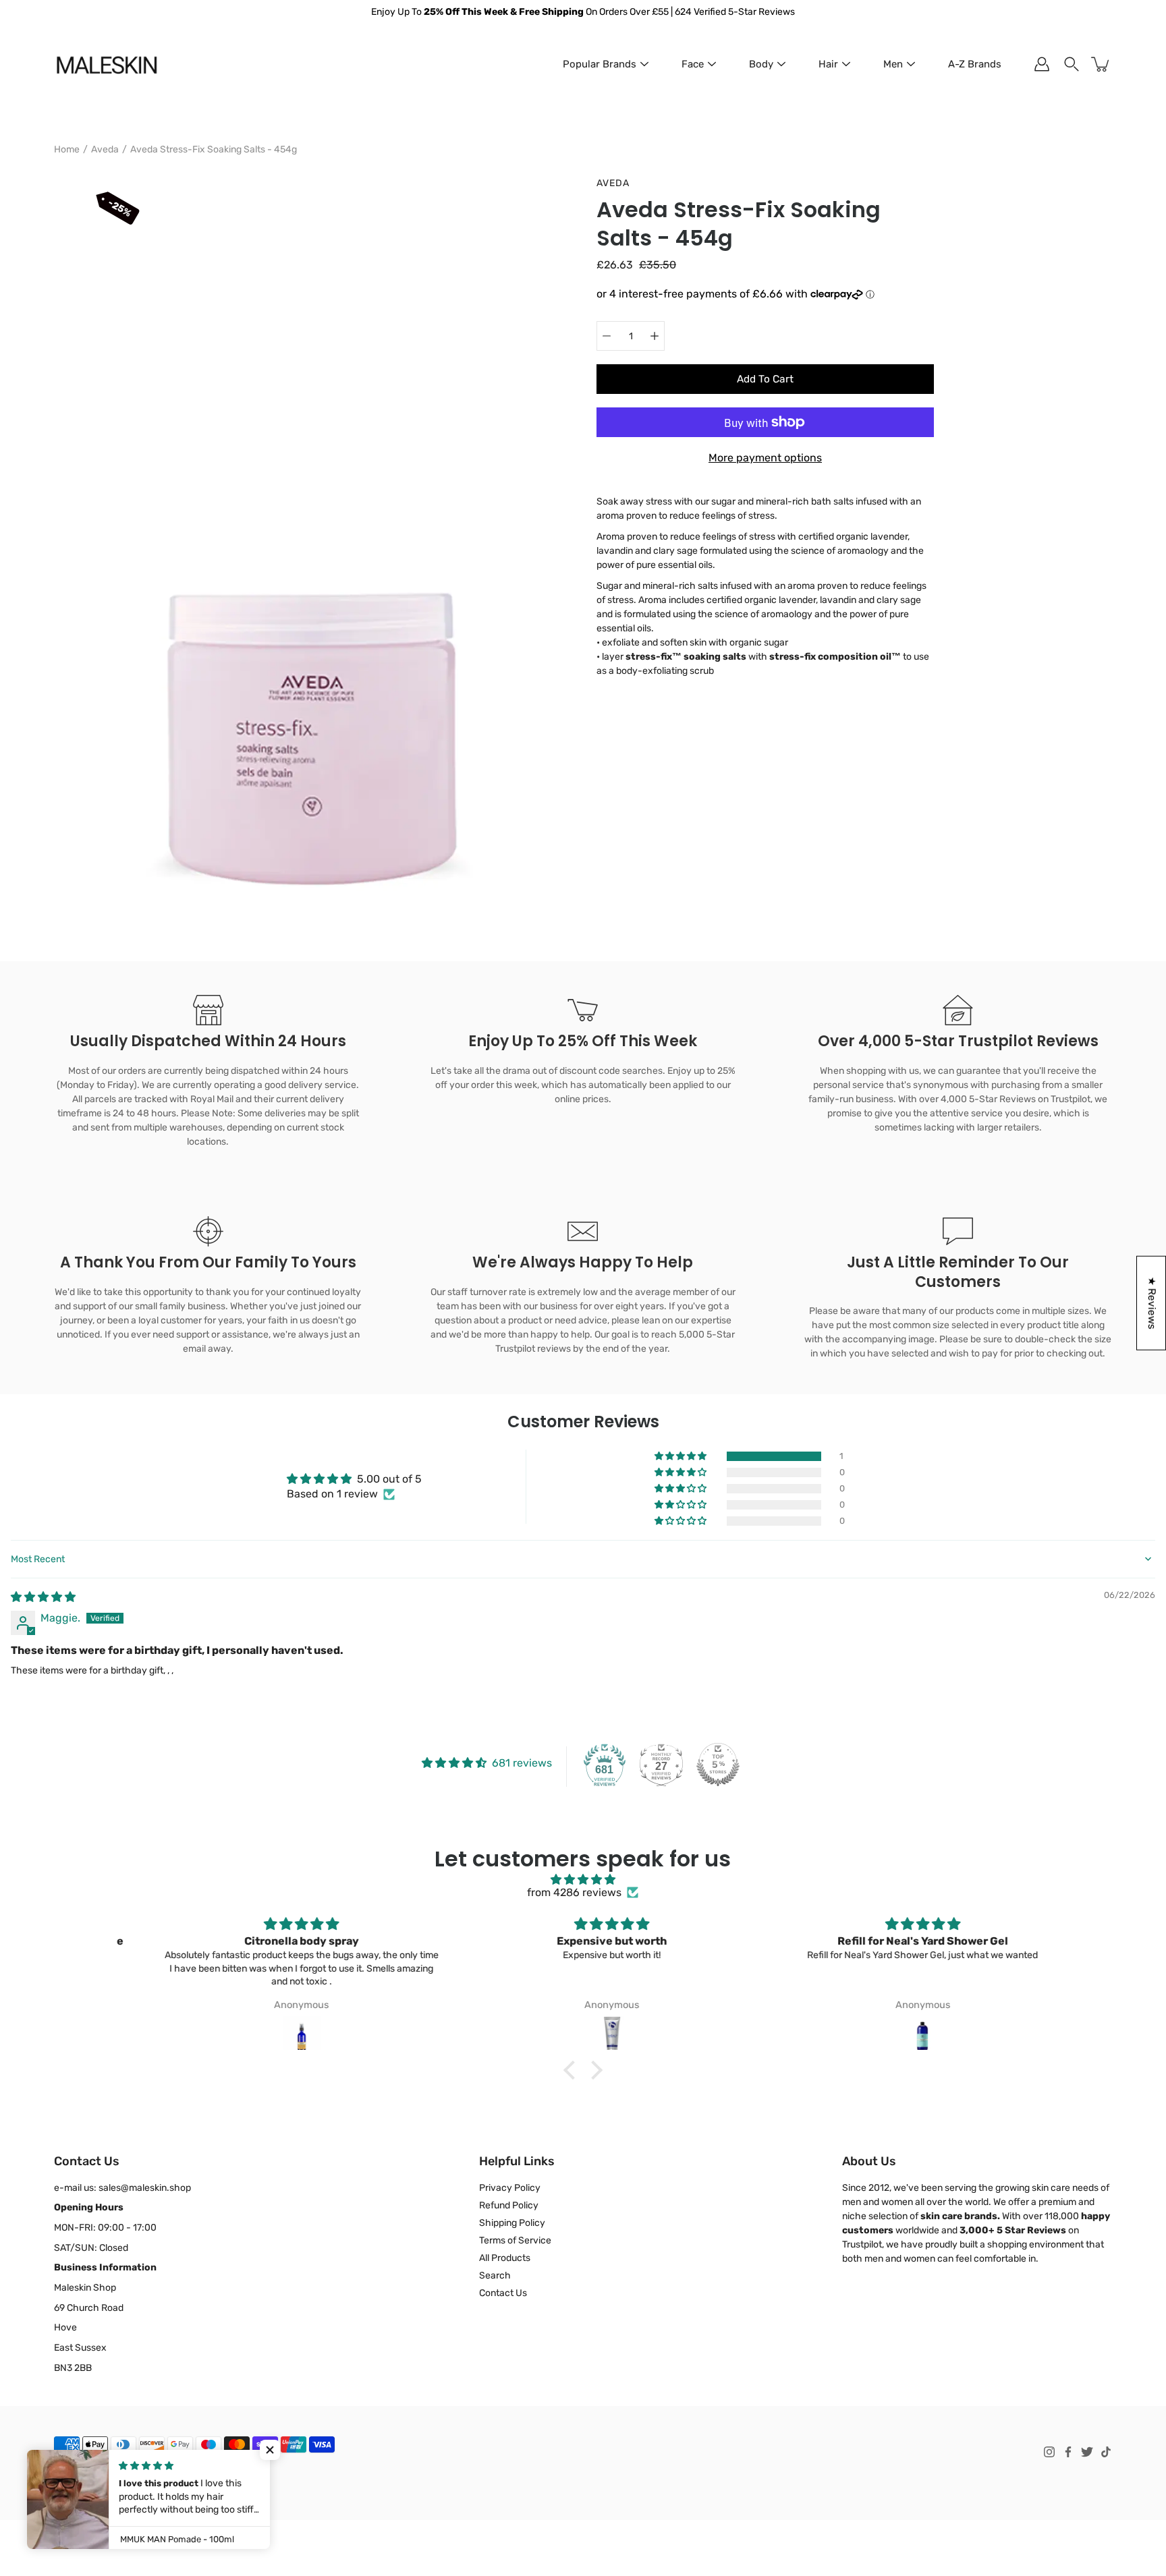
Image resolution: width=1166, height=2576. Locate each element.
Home (67, 149)
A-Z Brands (975, 64)
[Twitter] (1087, 2452)
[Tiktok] (1106, 2452)
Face (693, 64)
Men (893, 64)
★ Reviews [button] (1152, 1303)
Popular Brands (600, 64)
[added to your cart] (1101, 64)
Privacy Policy (510, 2188)
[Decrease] (607, 336)
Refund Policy (509, 2205)
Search (495, 2276)
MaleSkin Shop (114, 2471)
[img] (43, 1597)
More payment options (765, 458)
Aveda (105, 149)
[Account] (1042, 64)
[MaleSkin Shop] (106, 64)
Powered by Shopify (92, 2484)
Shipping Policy (512, 2223)
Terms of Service (515, 2240)
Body (761, 64)
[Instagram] (1049, 2452)
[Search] (1072, 64)
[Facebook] (1068, 2452)
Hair (828, 64)
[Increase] (655, 336)
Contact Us (503, 2293)
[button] (682, 1456)
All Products (505, 2258)
